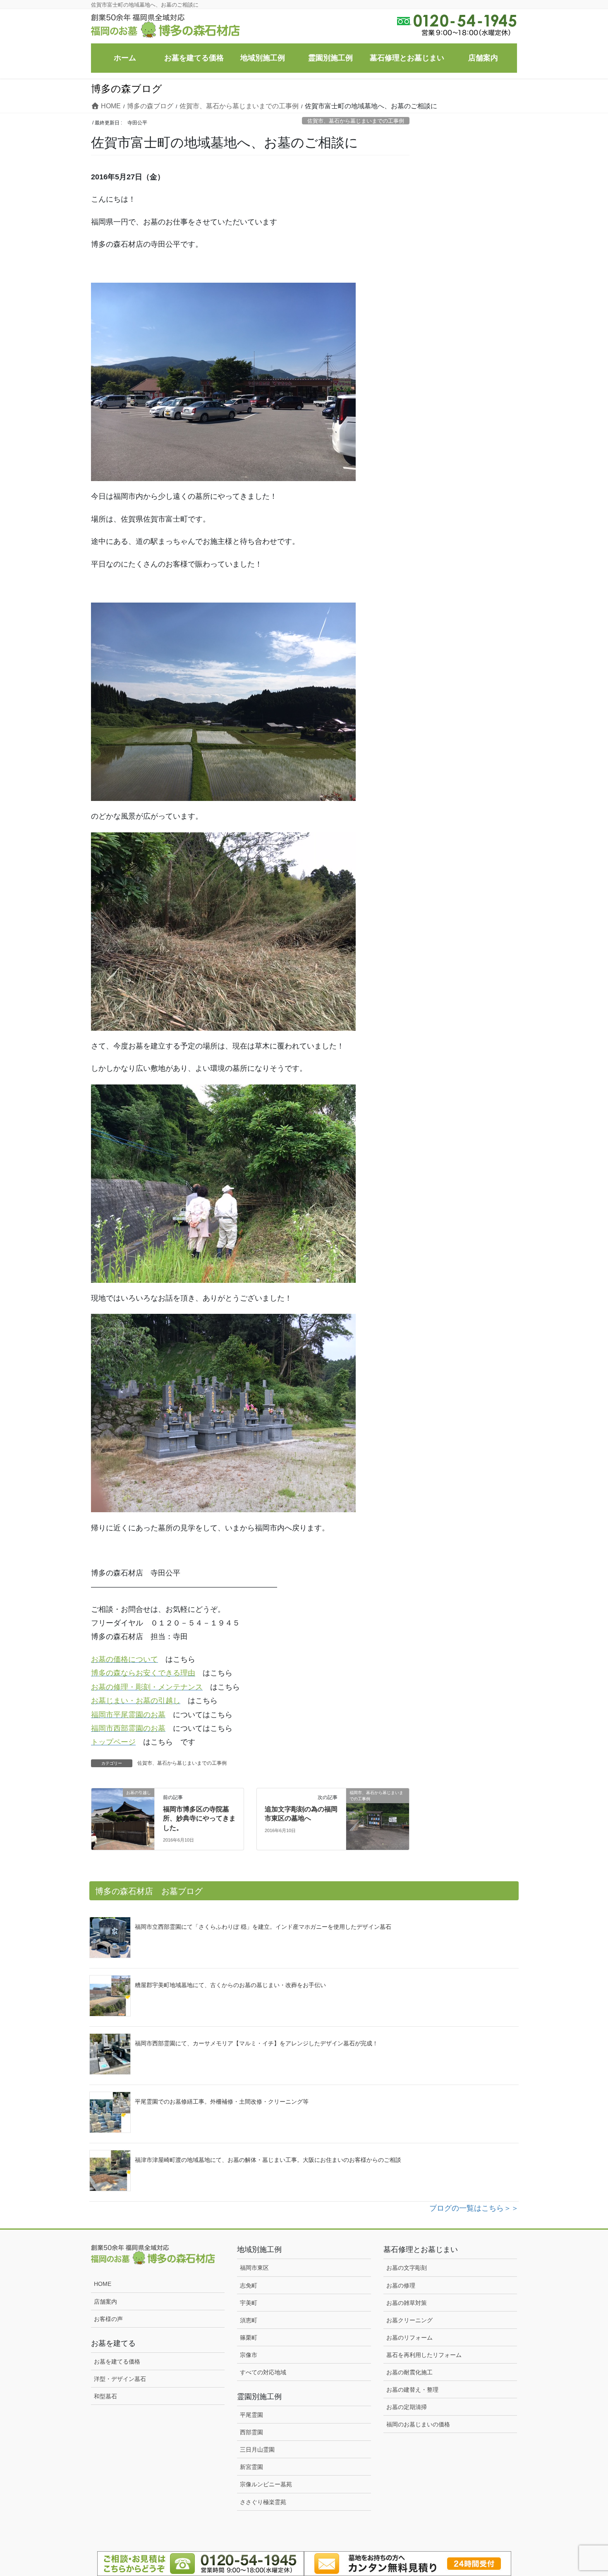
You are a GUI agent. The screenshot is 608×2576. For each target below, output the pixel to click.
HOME (103, 2284)
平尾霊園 (251, 2415)
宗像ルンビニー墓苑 (266, 2484)
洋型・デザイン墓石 (120, 2379)
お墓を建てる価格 (117, 2362)
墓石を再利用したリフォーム (424, 2355)
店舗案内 (105, 2302)
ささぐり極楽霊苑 (263, 2502)
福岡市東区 (254, 2268)
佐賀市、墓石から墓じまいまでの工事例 (356, 121)
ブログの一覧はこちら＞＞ (474, 2208)
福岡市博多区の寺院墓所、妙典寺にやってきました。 (199, 1818)
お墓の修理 (401, 2285)
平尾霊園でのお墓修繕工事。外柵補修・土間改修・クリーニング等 (222, 2102)
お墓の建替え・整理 (412, 2390)
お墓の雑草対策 (407, 2303)
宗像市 (249, 2355)
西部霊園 (251, 2432)
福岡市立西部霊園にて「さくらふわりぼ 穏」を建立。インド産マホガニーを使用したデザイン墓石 (263, 1927)
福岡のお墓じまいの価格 (418, 2424)
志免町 (249, 2285)
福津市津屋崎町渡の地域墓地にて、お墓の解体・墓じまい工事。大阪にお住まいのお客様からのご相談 (268, 2160)
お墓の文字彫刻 (407, 2268)
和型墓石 (105, 2396)
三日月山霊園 (257, 2450)
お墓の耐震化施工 (409, 2372)
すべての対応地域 (263, 2372)
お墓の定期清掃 (407, 2407)
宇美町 (249, 2303)
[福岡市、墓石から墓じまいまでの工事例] (378, 1811)
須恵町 (249, 2320)
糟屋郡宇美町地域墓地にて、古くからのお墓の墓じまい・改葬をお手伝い (230, 1985)
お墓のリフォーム (409, 2338)
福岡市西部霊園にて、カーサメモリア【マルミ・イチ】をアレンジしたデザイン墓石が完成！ (256, 2043)
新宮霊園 (251, 2467)
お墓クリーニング (409, 2320)
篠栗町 (249, 2338)
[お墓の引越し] (123, 1811)
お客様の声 (108, 2319)
